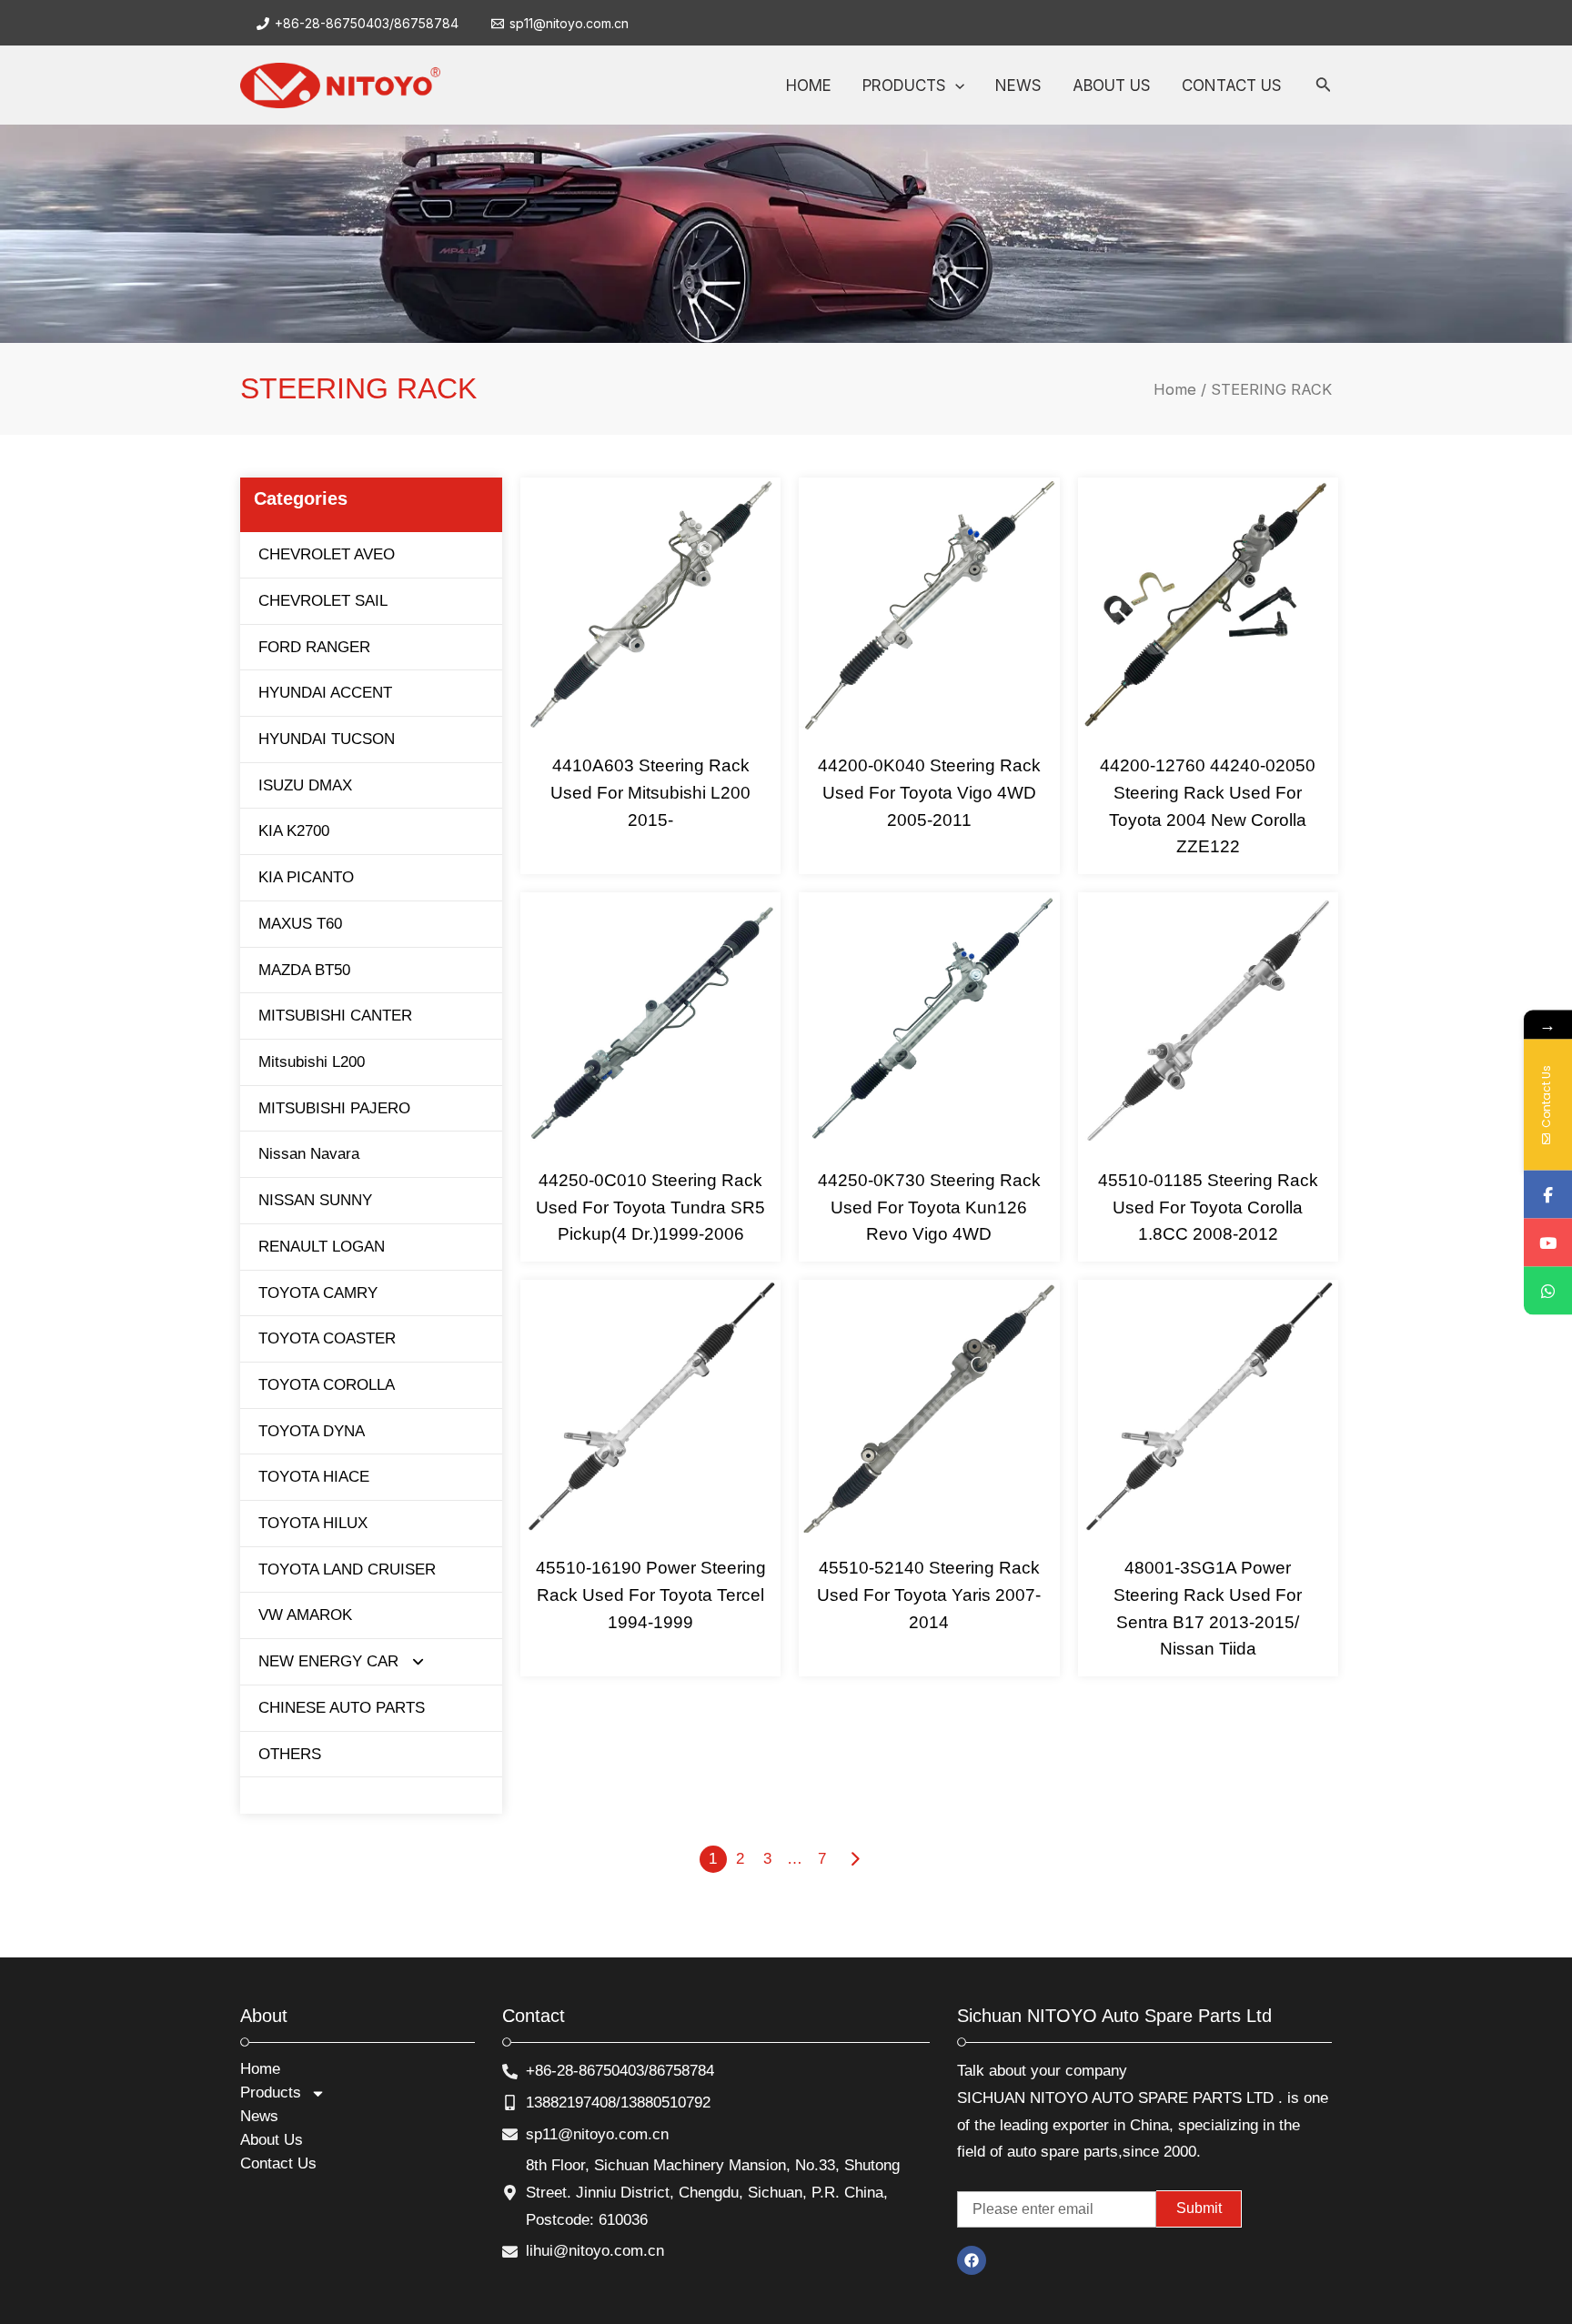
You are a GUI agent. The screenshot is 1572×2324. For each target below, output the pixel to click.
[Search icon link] (1324, 88)
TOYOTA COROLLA (327, 1385)
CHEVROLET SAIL (323, 601)
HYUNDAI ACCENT (325, 693)
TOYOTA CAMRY (318, 1293)
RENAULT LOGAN (322, 1247)
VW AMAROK (305, 1615)
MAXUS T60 (300, 924)
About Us (272, 2140)
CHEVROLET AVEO (327, 554)
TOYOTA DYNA (312, 1431)
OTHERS (290, 1754)
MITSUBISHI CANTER (335, 1016)
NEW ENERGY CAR (328, 1661)
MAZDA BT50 (304, 970)
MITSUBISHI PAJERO (334, 1108)
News (259, 2116)
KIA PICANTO (306, 877)
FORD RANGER (314, 647)
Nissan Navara (309, 1154)
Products (271, 2093)
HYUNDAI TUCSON (327, 739)
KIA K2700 (294, 831)
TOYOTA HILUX (313, 1523)
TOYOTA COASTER (327, 1338)
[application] (955, 86)
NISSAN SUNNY (315, 1200)
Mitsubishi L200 (312, 1062)
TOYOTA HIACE (314, 1477)
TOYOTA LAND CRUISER (347, 1569)
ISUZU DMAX (305, 785)
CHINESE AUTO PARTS (342, 1708)
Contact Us (278, 2163)
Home (1175, 389)
